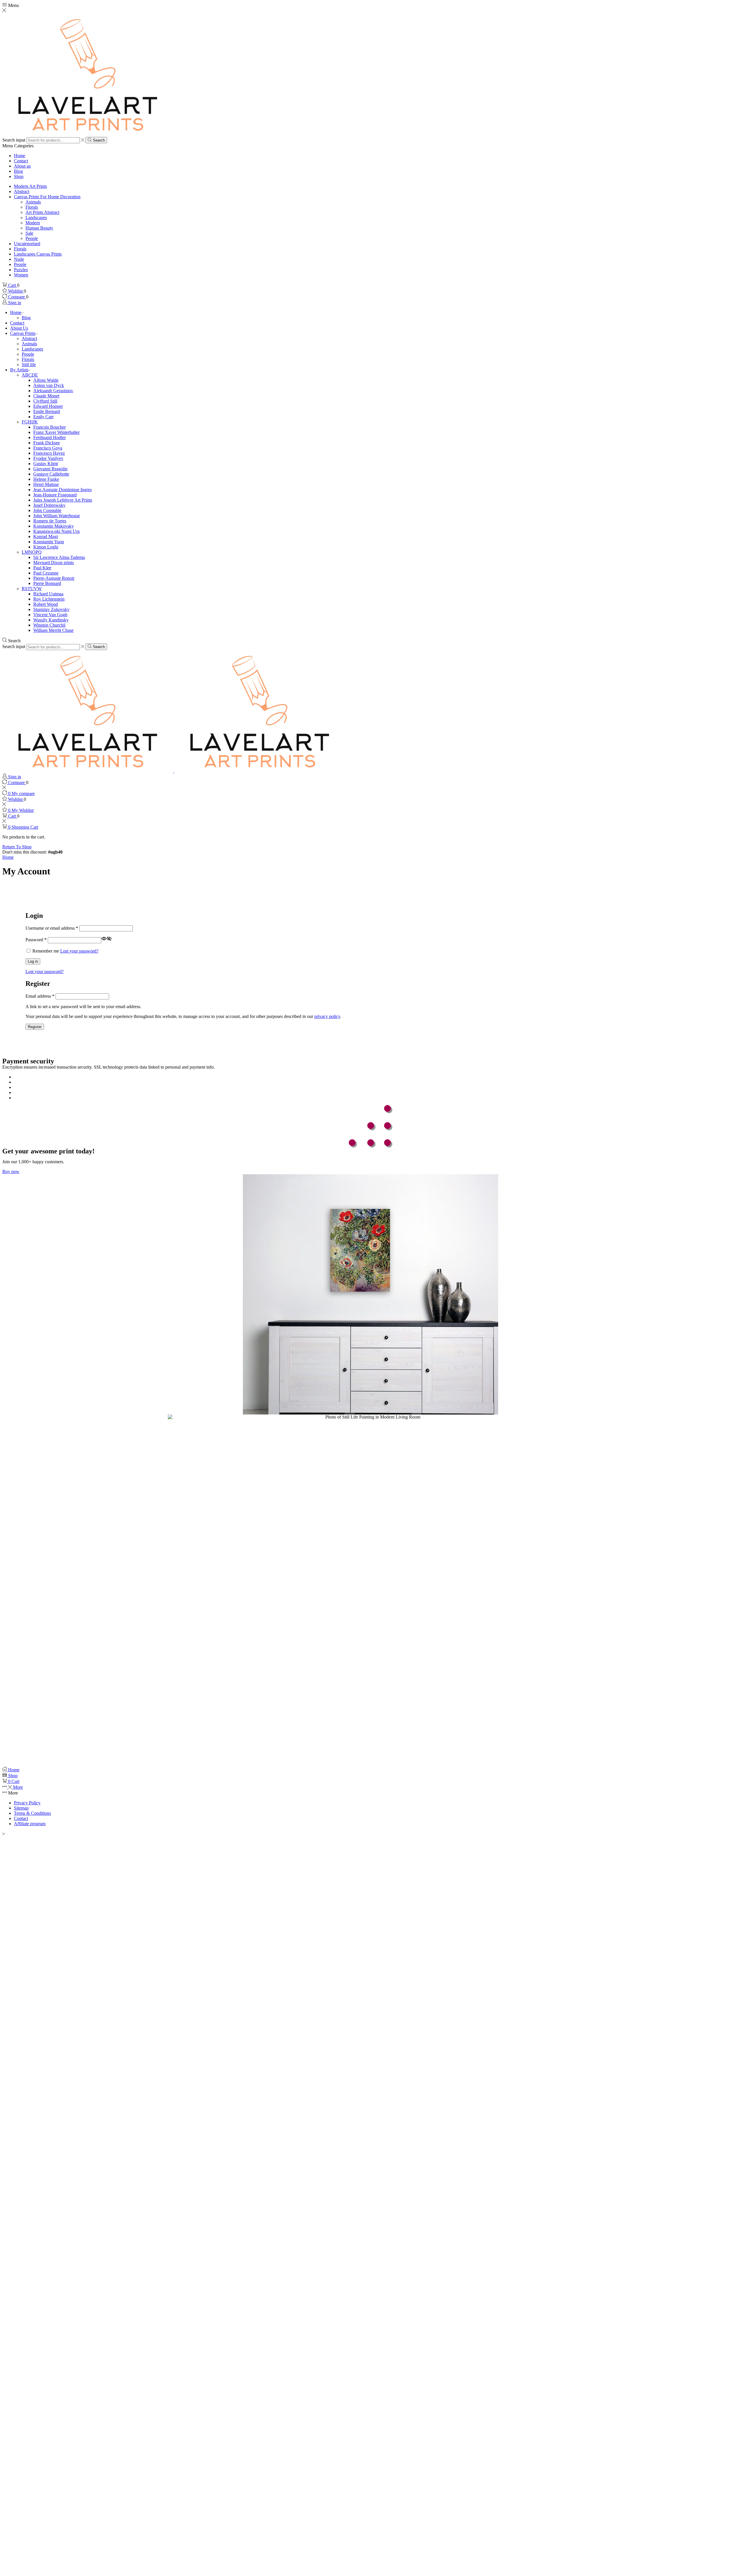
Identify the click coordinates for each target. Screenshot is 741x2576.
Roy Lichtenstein (49, 599)
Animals (33, 202)
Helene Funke (46, 479)
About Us (19, 328)
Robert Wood (46, 604)
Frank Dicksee (47, 443)
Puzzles (21, 270)
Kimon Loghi (46, 547)
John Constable (47, 510)
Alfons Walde (46, 380)
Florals (32, 207)
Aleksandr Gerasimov (53, 391)
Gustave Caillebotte (51, 474)
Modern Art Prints (30, 186)
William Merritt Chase (53, 630)
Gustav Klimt (46, 464)
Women (21, 275)
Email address (40, 996)
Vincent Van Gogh (50, 615)
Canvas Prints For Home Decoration (47, 197)
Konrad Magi (46, 536)
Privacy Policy (27, 1803)
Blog (18, 171)
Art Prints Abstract (42, 212)
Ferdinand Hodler (49, 437)
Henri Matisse (46, 484)
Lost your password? (79, 951)
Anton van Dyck (49, 385)
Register (35, 1027)
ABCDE (30, 375)
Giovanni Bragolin (50, 469)
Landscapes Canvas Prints (38, 254)
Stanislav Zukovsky (51, 609)
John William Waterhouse (57, 516)
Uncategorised (27, 244)
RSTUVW (32, 589)
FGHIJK (30, 422)
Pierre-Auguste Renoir (54, 578)
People (32, 238)
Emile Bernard (47, 411)
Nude (19, 259)
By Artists (19, 370)
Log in (33, 961)
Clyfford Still (45, 401)
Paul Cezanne (46, 573)
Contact (21, 161)
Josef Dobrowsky (49, 505)
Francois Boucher (49, 427)
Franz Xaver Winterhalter (56, 432)
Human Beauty (39, 228)
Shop (19, 176)
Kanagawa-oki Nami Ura (56, 531)
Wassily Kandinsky (51, 620)
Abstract (22, 191)
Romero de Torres (50, 521)
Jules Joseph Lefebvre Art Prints (63, 500)
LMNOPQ (32, 552)
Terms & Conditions (32, 1813)
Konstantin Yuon (49, 542)
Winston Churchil (49, 625)
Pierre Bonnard (47, 583)
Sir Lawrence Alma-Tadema (59, 557)
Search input (14, 140)
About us (22, 166)
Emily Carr (43, 417)
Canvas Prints (23, 333)
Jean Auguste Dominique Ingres (63, 490)
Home (20, 156)
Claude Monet (46, 396)
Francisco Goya (48, 448)
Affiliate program (30, 1824)
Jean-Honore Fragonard (55, 495)
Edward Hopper (48, 406)
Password (36, 940)
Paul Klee (42, 568)
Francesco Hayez (49, 453)
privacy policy (327, 1016)
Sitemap (21, 1808)
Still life (29, 365)
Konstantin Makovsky (54, 526)
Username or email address (52, 928)
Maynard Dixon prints (54, 563)
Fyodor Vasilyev (48, 458)
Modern (33, 223)
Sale (29, 233)
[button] (11, 1172)
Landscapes (36, 218)
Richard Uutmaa (48, 594)
